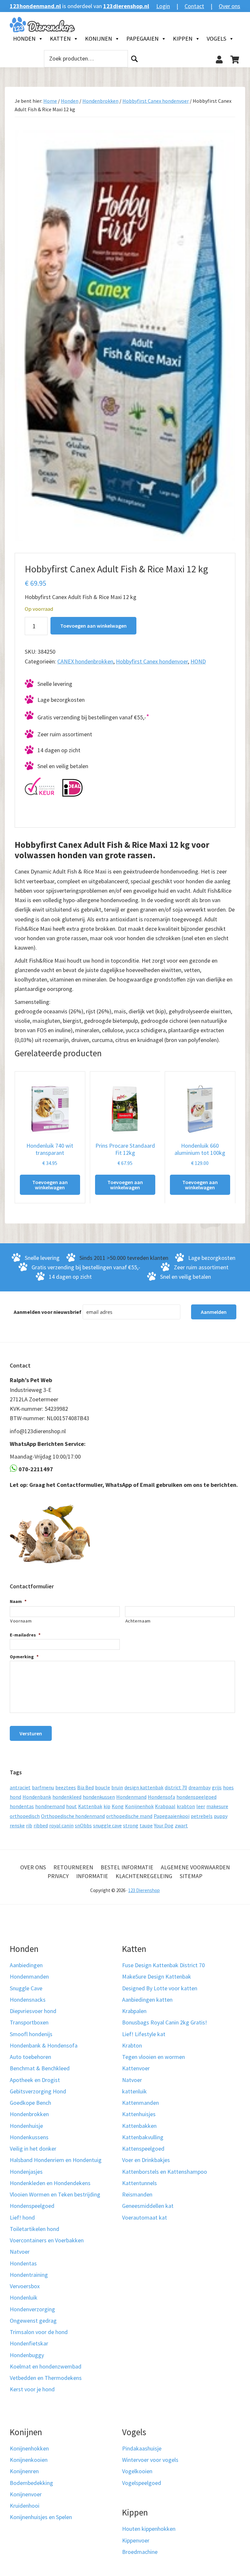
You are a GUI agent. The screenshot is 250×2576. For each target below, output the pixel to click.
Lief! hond (22, 2217)
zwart (181, 1825)
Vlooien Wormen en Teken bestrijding (55, 2194)
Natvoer (20, 2252)
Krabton (132, 2045)
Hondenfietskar (29, 2343)
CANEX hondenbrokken (85, 661)
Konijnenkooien (29, 2460)
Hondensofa (161, 1797)
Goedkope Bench (30, 2103)
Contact (194, 6)
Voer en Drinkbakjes (146, 2160)
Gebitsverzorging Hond (38, 2091)
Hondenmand (131, 1797)
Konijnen (98, 39)
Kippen (183, 39)
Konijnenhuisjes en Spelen (41, 2517)
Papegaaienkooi (172, 1816)
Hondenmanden (29, 1976)
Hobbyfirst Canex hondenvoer (156, 101)
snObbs (83, 1825)
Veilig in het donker (33, 2149)
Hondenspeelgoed (32, 2206)
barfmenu (43, 1787)
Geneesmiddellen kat (148, 2206)
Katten (60, 39)
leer (201, 1806)
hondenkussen (99, 1797)
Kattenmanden (140, 2103)
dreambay (200, 1787)
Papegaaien (142, 39)
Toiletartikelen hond (35, 2229)
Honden (24, 39)
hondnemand (50, 1806)
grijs (217, 1787)
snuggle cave (107, 1825)
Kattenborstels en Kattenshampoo (165, 2172)
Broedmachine (140, 2552)
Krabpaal (165, 1806)
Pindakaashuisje (142, 2448)
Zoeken (134, 59)
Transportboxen (29, 2022)
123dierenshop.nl (126, 6)
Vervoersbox (25, 2286)
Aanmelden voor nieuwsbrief (48, 1312)
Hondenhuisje (26, 2126)
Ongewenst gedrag (33, 2321)
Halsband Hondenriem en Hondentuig (56, 2160)
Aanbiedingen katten (147, 2000)
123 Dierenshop (144, 1890)
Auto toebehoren (30, 2057)
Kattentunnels (139, 2183)
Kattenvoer (136, 2068)
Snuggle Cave (26, 1988)
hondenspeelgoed (196, 1797)
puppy (221, 1816)
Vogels (216, 39)
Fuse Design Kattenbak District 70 (163, 1965)
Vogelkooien (137, 2471)
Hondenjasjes (26, 2172)
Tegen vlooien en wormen (153, 2057)
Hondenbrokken (100, 101)
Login (163, 6)
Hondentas (23, 2263)
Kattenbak (90, 1806)
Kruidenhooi (25, 2506)
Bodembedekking (31, 2483)
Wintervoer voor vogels (150, 2460)
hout (71, 1806)
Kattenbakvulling (143, 2137)
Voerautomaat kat (145, 2217)
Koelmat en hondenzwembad (46, 2366)
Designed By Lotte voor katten (160, 1988)
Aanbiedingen (26, 1965)
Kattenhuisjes (139, 2114)
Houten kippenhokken (149, 2529)
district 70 (176, 1787)
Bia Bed (85, 1787)
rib (29, 1825)
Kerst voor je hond (32, 2389)
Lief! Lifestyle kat (144, 2034)
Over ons (229, 6)
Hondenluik (24, 2297)
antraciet (20, 1787)
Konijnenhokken (29, 2448)
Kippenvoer (136, 2540)
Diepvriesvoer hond (33, 2011)
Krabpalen (134, 2011)
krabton (186, 1806)
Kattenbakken (139, 2126)
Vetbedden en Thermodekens (46, 2378)
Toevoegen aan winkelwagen (93, 626)
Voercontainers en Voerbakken (47, 2240)
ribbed (41, 1825)
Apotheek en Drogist (35, 2080)
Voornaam (21, 1621)
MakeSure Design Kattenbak (157, 1976)
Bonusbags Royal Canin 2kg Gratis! (165, 2022)
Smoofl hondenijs (31, 2034)
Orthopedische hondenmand (73, 1816)
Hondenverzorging (32, 2309)
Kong (118, 1806)
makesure (217, 1806)
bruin (117, 1787)
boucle (103, 1787)
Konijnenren (24, 2471)
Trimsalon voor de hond (39, 2332)
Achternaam (138, 1621)
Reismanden (137, 2194)
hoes (228, 1787)
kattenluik (134, 2091)
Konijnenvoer (26, 2494)
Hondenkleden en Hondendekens (50, 2183)
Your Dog (164, 1825)
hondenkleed (67, 1797)
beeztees (66, 1787)
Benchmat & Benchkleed (40, 2068)
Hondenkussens (29, 2137)
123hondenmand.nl (35, 6)
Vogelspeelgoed (142, 2483)
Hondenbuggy (27, 2355)
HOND (198, 661)
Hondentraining (29, 2275)
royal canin (61, 1825)
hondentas (22, 1806)
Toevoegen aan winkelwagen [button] (50, 1185)
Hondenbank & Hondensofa (44, 2045)
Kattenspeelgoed (143, 2149)
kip (107, 1806)
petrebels (202, 1816)
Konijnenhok (139, 1806)
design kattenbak (144, 1787)
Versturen (31, 1733)
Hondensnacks (28, 2000)
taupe (146, 1825)
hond (15, 1797)
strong (131, 1825)
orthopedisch (25, 1816)
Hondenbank (37, 1797)
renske (17, 1825)
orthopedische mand (129, 1816)
